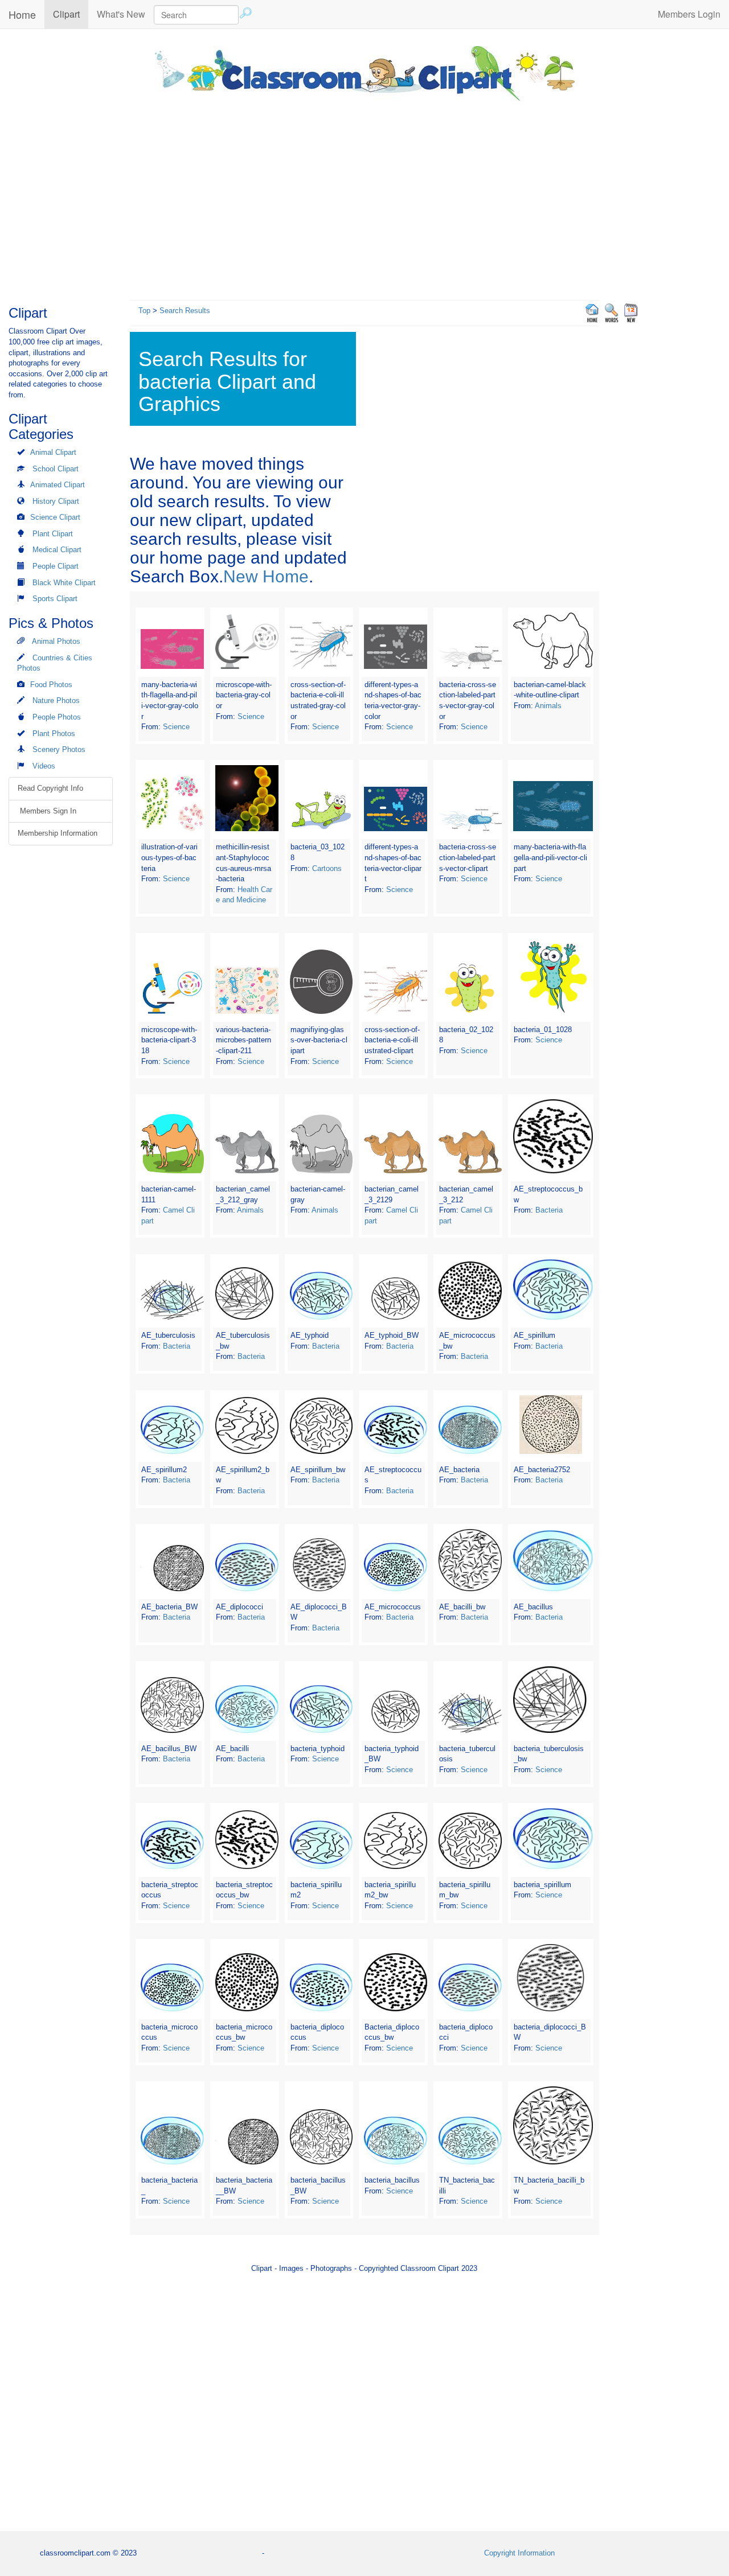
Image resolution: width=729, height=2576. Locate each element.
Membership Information (58, 833)
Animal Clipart (53, 452)
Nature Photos (56, 701)
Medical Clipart (57, 550)
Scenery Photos (59, 749)
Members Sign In (47, 811)
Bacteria (549, 1210)
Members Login (689, 14)
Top (144, 311)
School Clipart (56, 469)
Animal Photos (56, 641)
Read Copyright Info (50, 788)
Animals (548, 706)
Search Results (185, 311)
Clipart (71, 14)
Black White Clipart (64, 583)
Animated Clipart (58, 485)
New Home (266, 576)
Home (22, 14)
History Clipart (56, 501)
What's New (121, 14)
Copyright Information (519, 2553)
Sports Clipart (55, 599)
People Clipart (56, 566)
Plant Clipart (53, 534)
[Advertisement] (364, 198)
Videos (44, 766)
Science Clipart (55, 517)
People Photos (57, 717)
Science (176, 727)
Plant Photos (54, 734)
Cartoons (327, 868)
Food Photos (51, 685)
